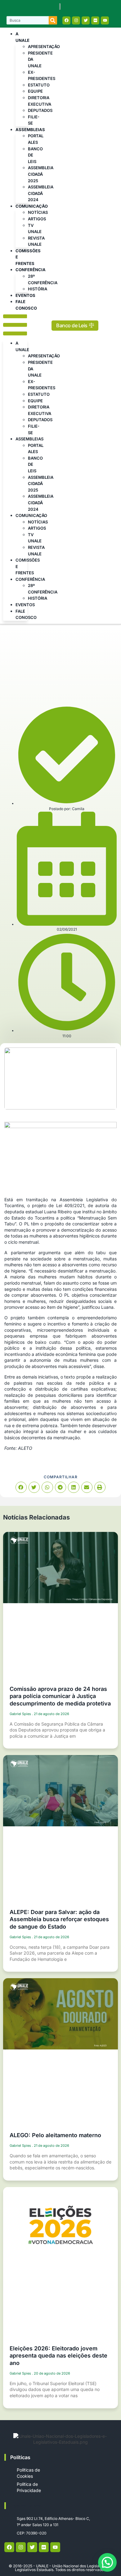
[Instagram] (76, 20)
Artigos (37, 219)
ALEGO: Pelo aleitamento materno (55, 2135)
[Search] (53, 20)
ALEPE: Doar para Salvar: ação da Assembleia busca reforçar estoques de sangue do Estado (59, 1919)
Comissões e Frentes (28, 257)
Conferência (31, 270)
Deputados (40, 110)
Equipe (35, 91)
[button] (15, 326)
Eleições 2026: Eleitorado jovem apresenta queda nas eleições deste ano (58, 2356)
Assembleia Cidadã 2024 (41, 193)
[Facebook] (66, 20)
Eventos (25, 295)
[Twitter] (86, 20)
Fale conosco (26, 2506)
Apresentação (44, 46)
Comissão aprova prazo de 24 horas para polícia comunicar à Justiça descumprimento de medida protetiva (60, 1696)
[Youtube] (105, 20)
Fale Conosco (26, 305)
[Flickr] (95, 20)
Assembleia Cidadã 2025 (41, 174)
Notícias (38, 212)
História (38, 289)
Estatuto (39, 85)
